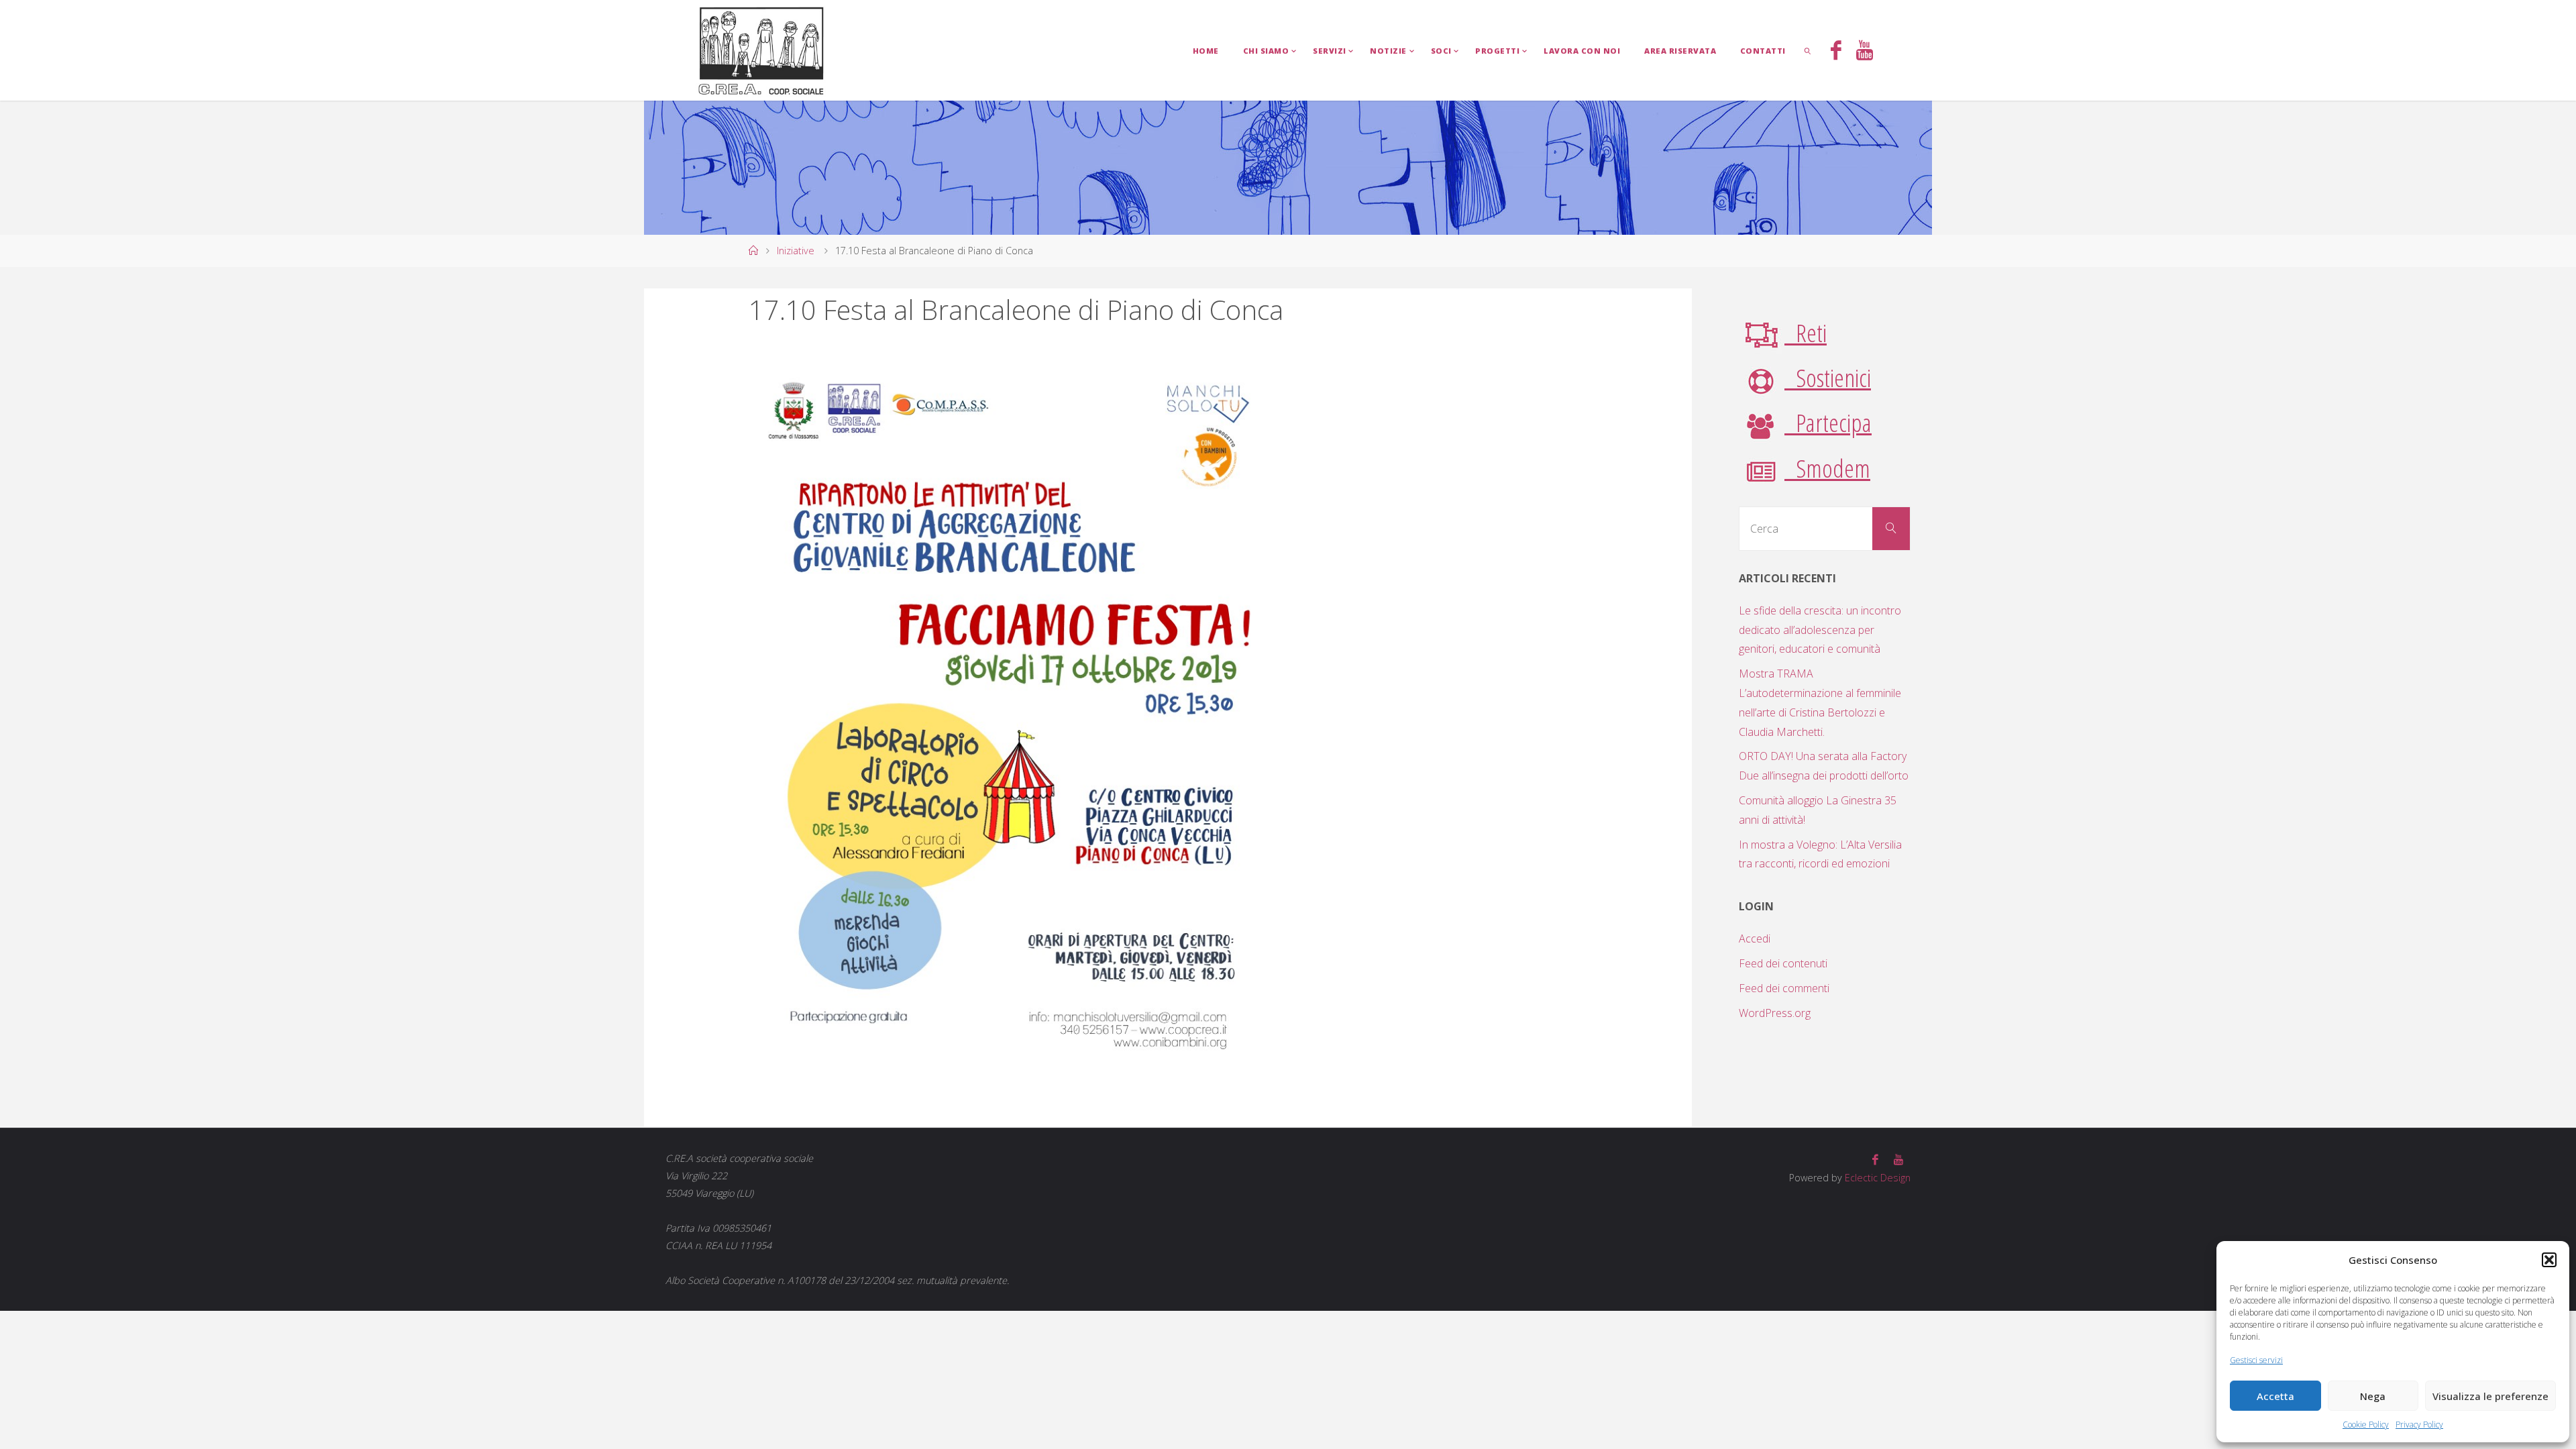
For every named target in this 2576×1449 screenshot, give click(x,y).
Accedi (1755, 938)
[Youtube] (1865, 52)
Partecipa (1828, 422)
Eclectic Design (1876, 1178)
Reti (1806, 332)
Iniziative (796, 251)
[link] (1808, 50)
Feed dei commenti (1784, 988)
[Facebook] (1835, 52)
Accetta (2275, 1396)
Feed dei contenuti (1783, 963)
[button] (2549, 1260)
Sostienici (1828, 377)
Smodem (1827, 468)
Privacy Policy (2419, 1425)
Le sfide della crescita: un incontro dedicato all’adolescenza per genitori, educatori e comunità (1820, 630)
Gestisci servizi (2256, 1360)
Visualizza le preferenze (2490, 1396)
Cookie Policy (2366, 1425)
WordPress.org (1775, 1013)
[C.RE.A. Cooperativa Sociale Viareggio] (762, 50)
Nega (2373, 1396)
